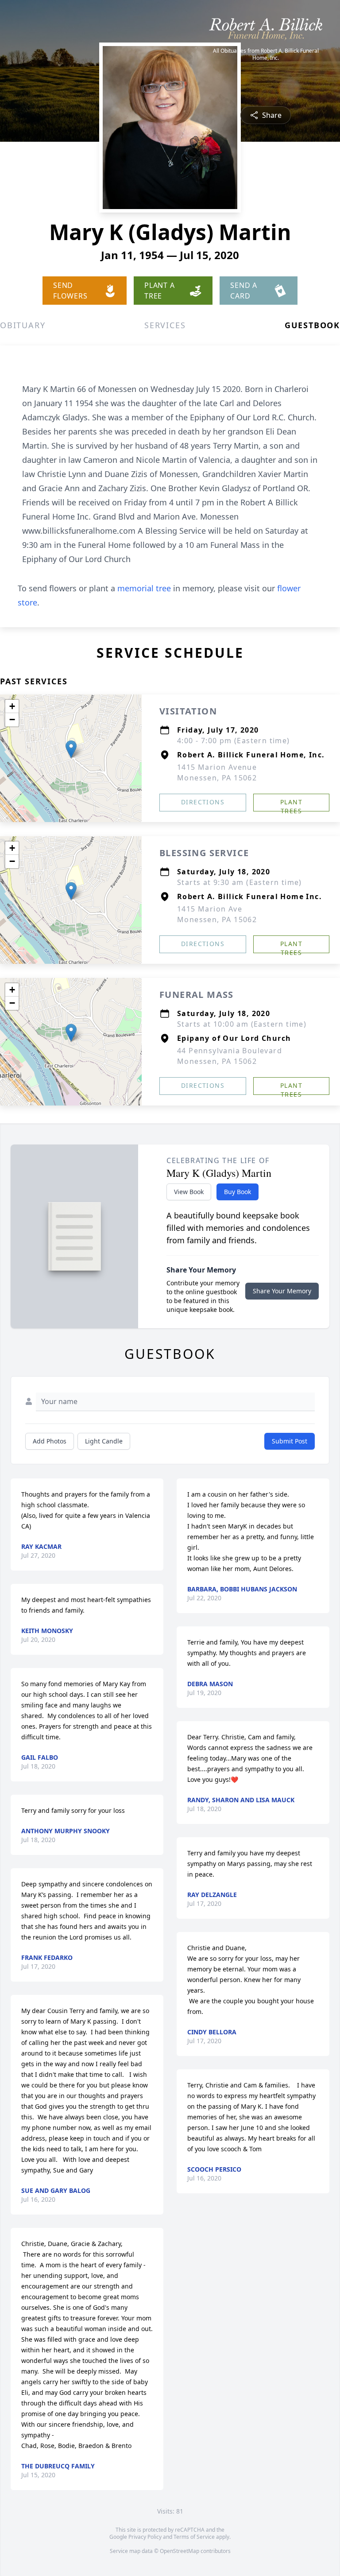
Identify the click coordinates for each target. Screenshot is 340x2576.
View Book (189, 1192)
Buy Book (238, 1192)
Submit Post (290, 1441)
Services (165, 325)
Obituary (23, 325)
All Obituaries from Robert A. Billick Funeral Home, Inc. (266, 54)
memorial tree (144, 588)
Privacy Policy (145, 2537)
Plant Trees (291, 805)
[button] (71, 749)
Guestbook (312, 325)
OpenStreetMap (180, 2551)
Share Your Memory (282, 1291)
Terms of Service (194, 2537)
